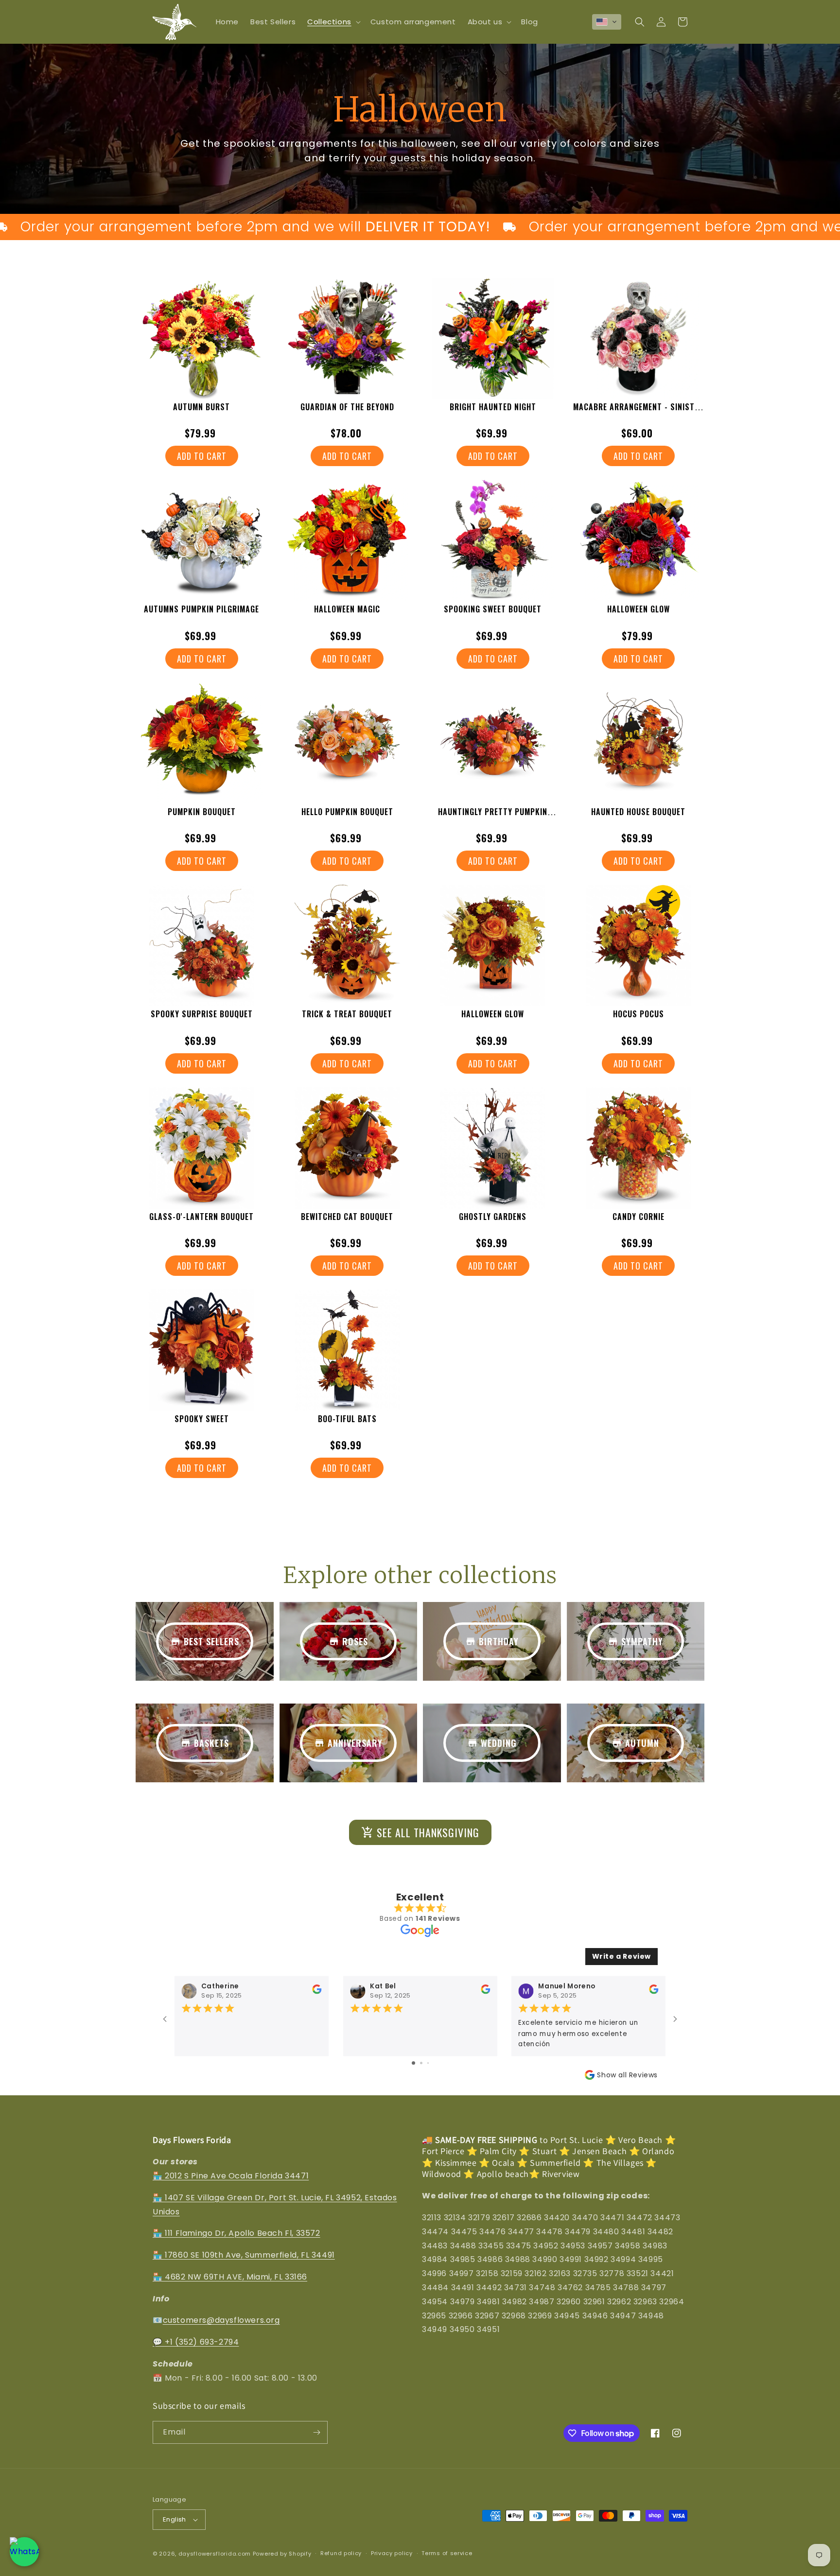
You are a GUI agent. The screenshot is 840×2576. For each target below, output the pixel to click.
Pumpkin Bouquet (202, 812)
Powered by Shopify (282, 2554)
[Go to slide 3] (428, 2063)
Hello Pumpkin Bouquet (347, 812)
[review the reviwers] (317, 1992)
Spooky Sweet (202, 1419)
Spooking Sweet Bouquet (493, 609)
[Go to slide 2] (421, 2063)
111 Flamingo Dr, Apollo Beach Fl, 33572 (242, 2233)
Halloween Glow (639, 609)
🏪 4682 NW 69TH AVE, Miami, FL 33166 (230, 2277)
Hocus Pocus (639, 1014)
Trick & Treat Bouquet (347, 1014)
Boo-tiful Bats (347, 1419)
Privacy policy (392, 2553)
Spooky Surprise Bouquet (202, 1014)
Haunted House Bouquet (638, 812)
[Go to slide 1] (413, 2063)
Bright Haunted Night (493, 407)
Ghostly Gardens (493, 1217)
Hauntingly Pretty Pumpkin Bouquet (493, 817)
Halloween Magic (347, 609)
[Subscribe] (316, 2432)
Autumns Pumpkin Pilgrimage (201, 609)
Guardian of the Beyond (347, 407)
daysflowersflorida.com (215, 2554)
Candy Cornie (639, 1217)
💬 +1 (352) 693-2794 (196, 2342)
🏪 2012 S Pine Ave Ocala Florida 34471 (231, 2176)
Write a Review (621, 1956)
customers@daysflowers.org (221, 2321)
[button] (333, 22)
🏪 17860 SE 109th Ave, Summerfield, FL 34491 (244, 2255)
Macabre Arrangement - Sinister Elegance (638, 412)
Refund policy (341, 2553)
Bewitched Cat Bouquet (347, 1217)
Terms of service (447, 2553)
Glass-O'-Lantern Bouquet (201, 1217)
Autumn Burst (201, 407)
